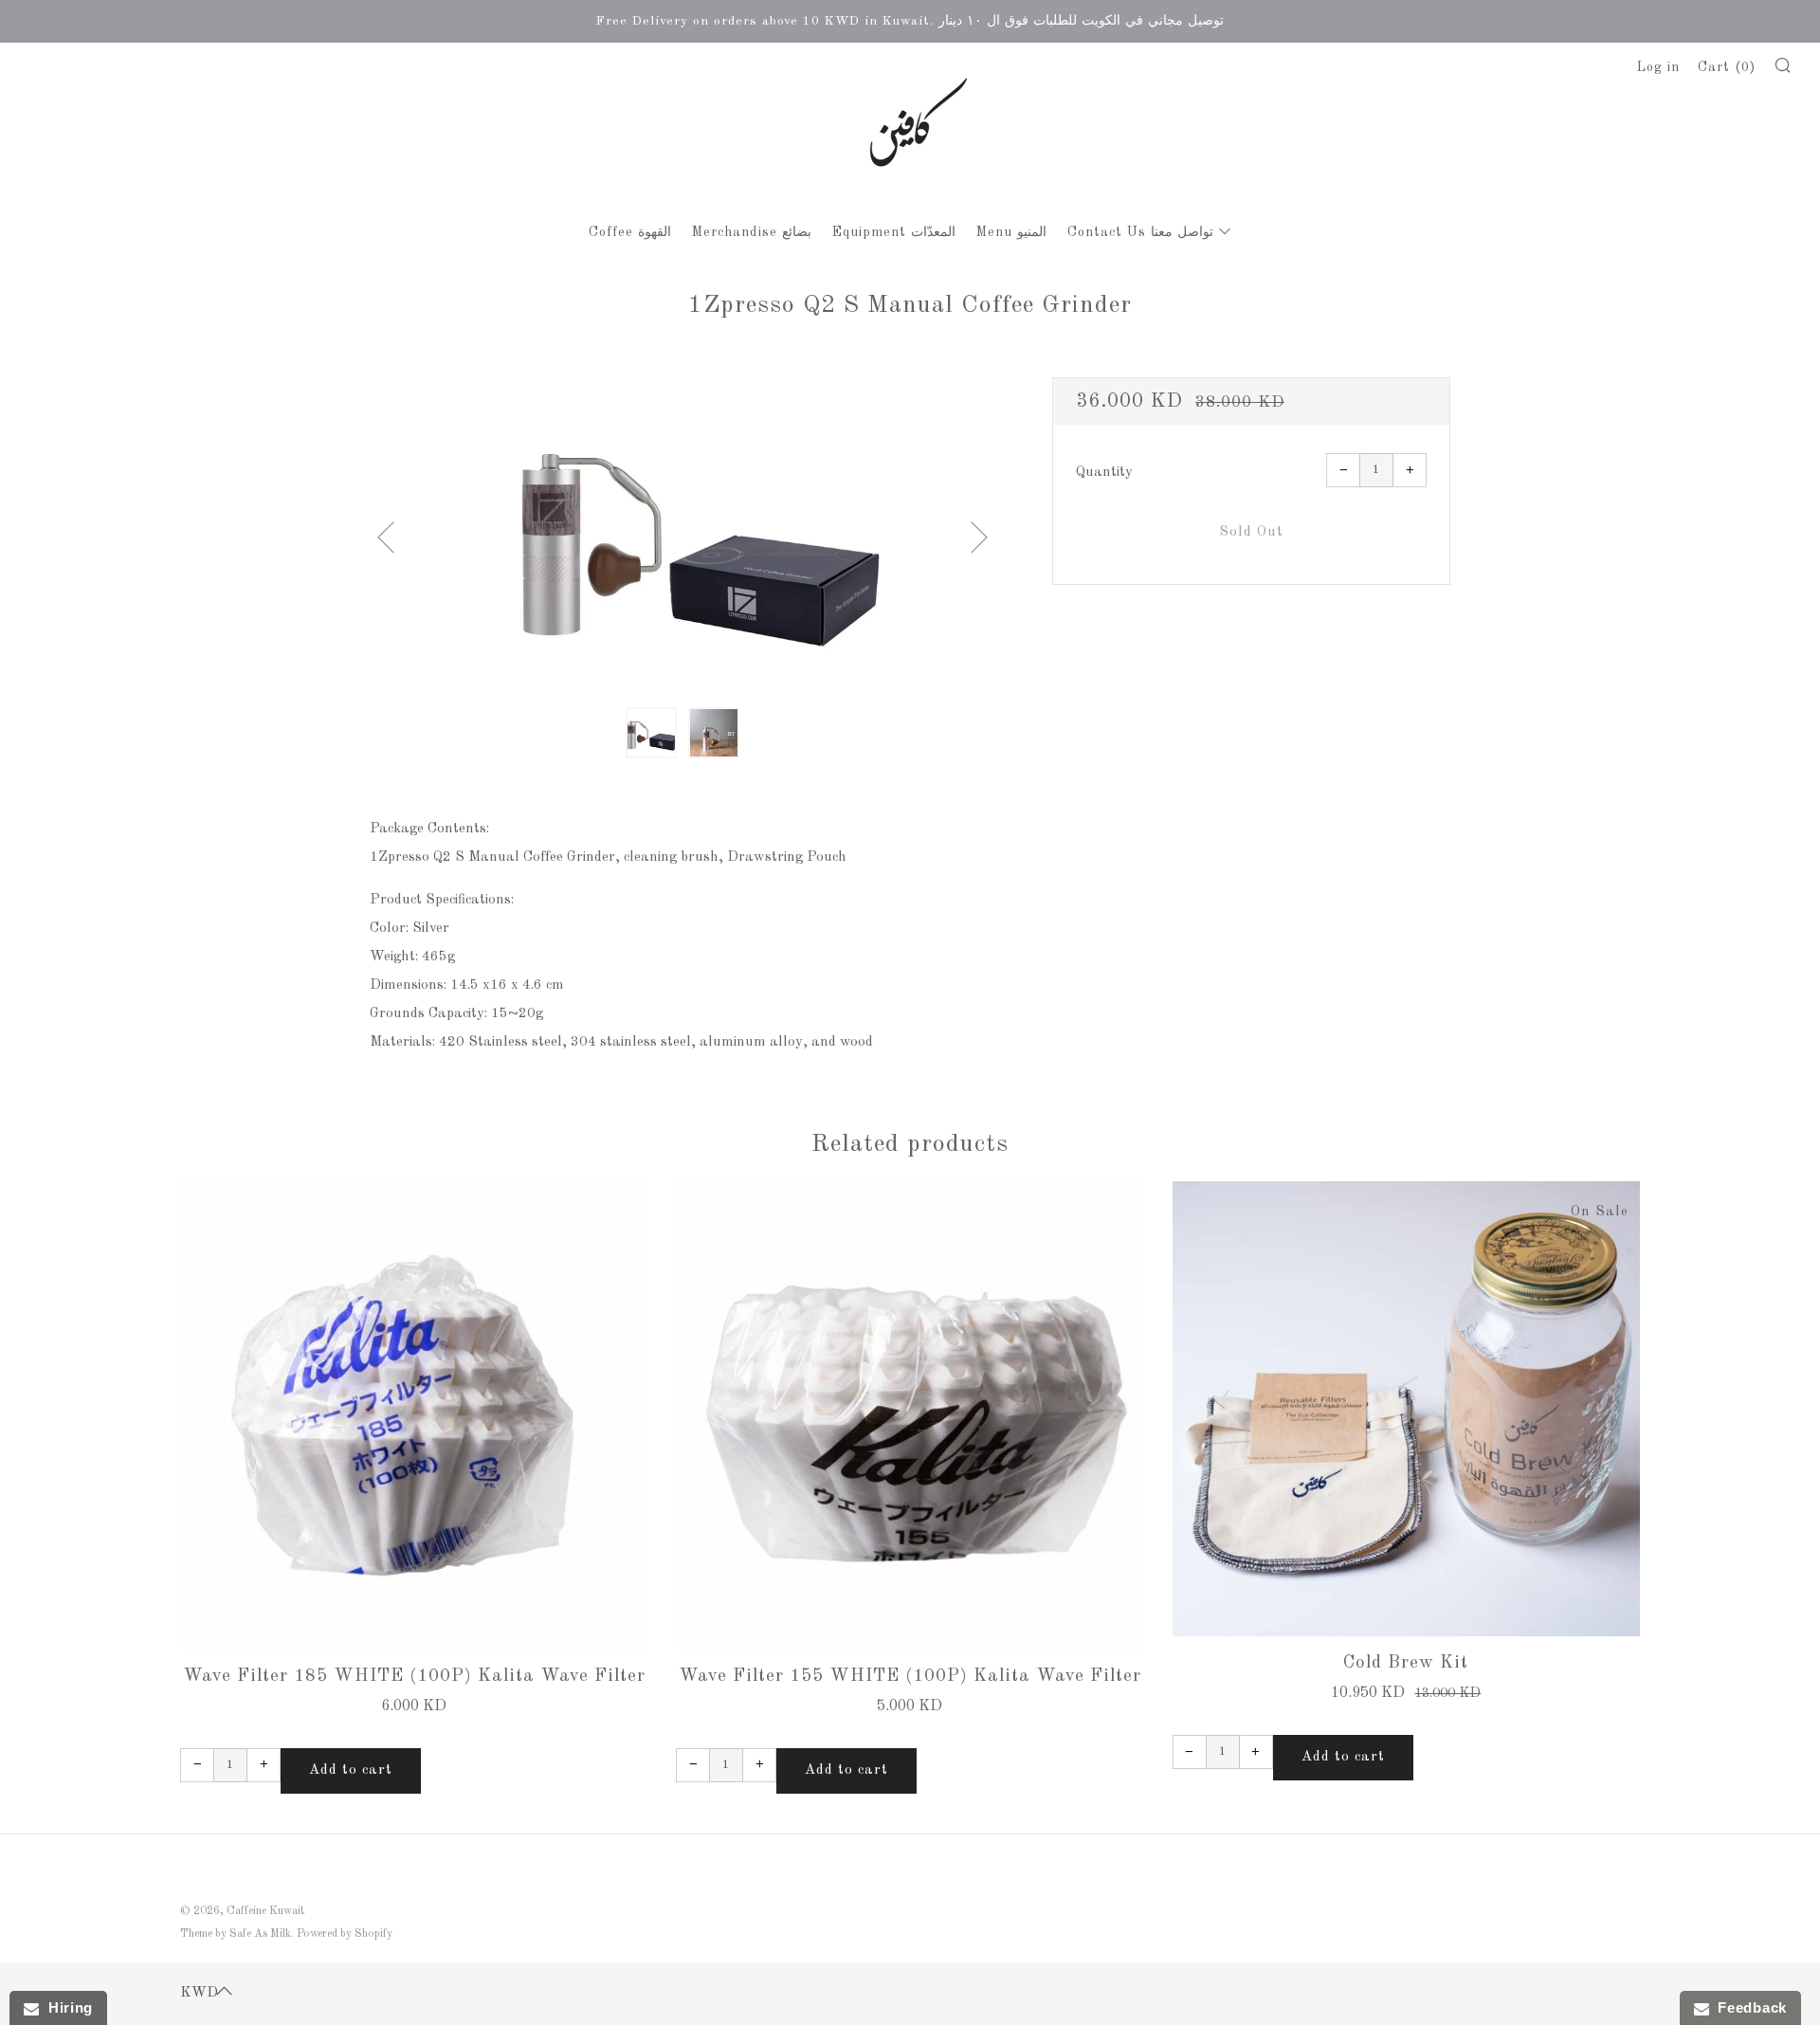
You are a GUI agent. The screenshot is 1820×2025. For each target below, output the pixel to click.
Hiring (66, 2007)
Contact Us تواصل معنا (1140, 232)
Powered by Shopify (345, 1934)
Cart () (1727, 67)
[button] (651, 733)
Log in (1658, 67)
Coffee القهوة (630, 232)
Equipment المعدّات (894, 232)
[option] (682, 531)
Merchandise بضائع (752, 232)
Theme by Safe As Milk (236, 1934)
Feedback (1748, 2007)
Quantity (1104, 473)
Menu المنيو (1011, 232)
